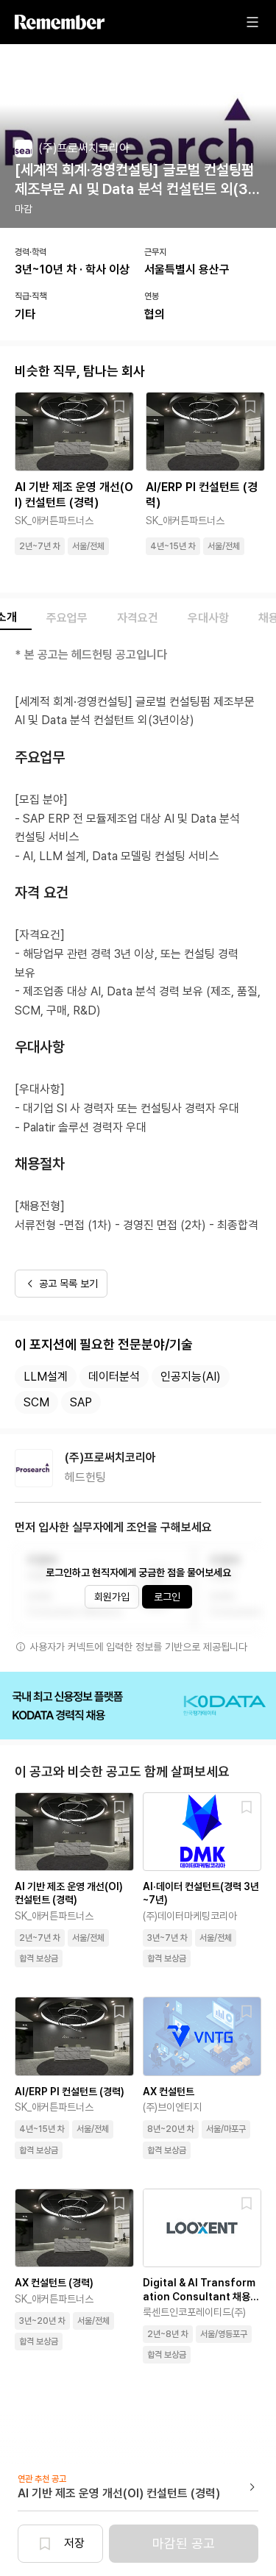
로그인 (167, 1597)
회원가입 (112, 1597)
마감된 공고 (184, 2543)
